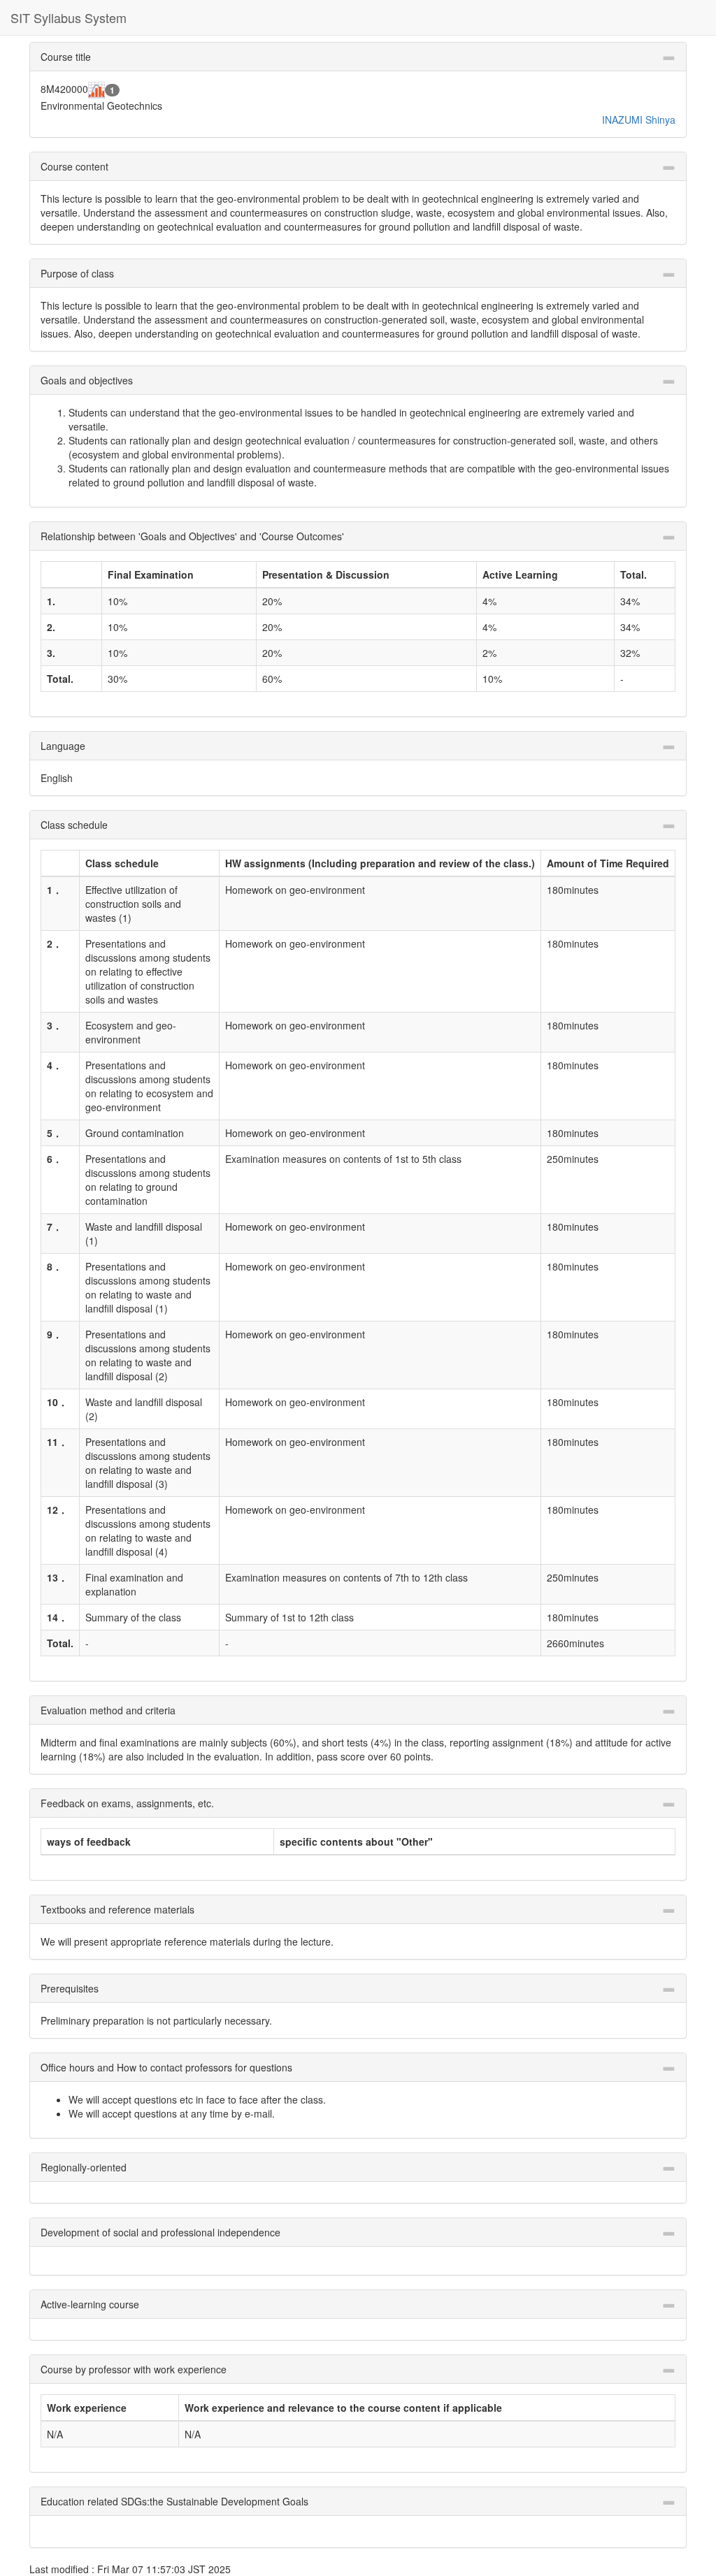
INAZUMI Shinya (639, 120)
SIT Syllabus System (69, 17)
